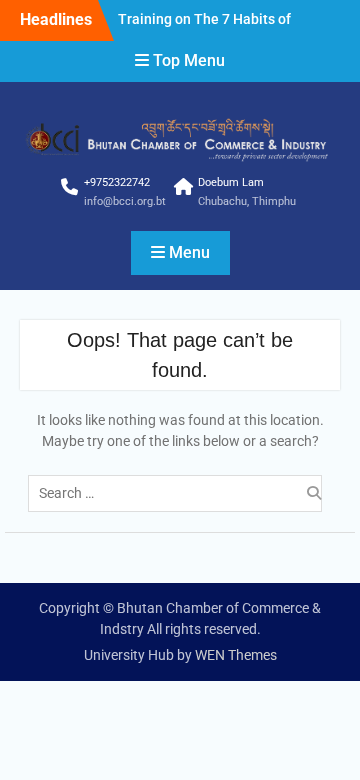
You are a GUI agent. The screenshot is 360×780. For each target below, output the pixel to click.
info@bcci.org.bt (125, 201)
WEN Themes (236, 655)
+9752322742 (117, 182)
